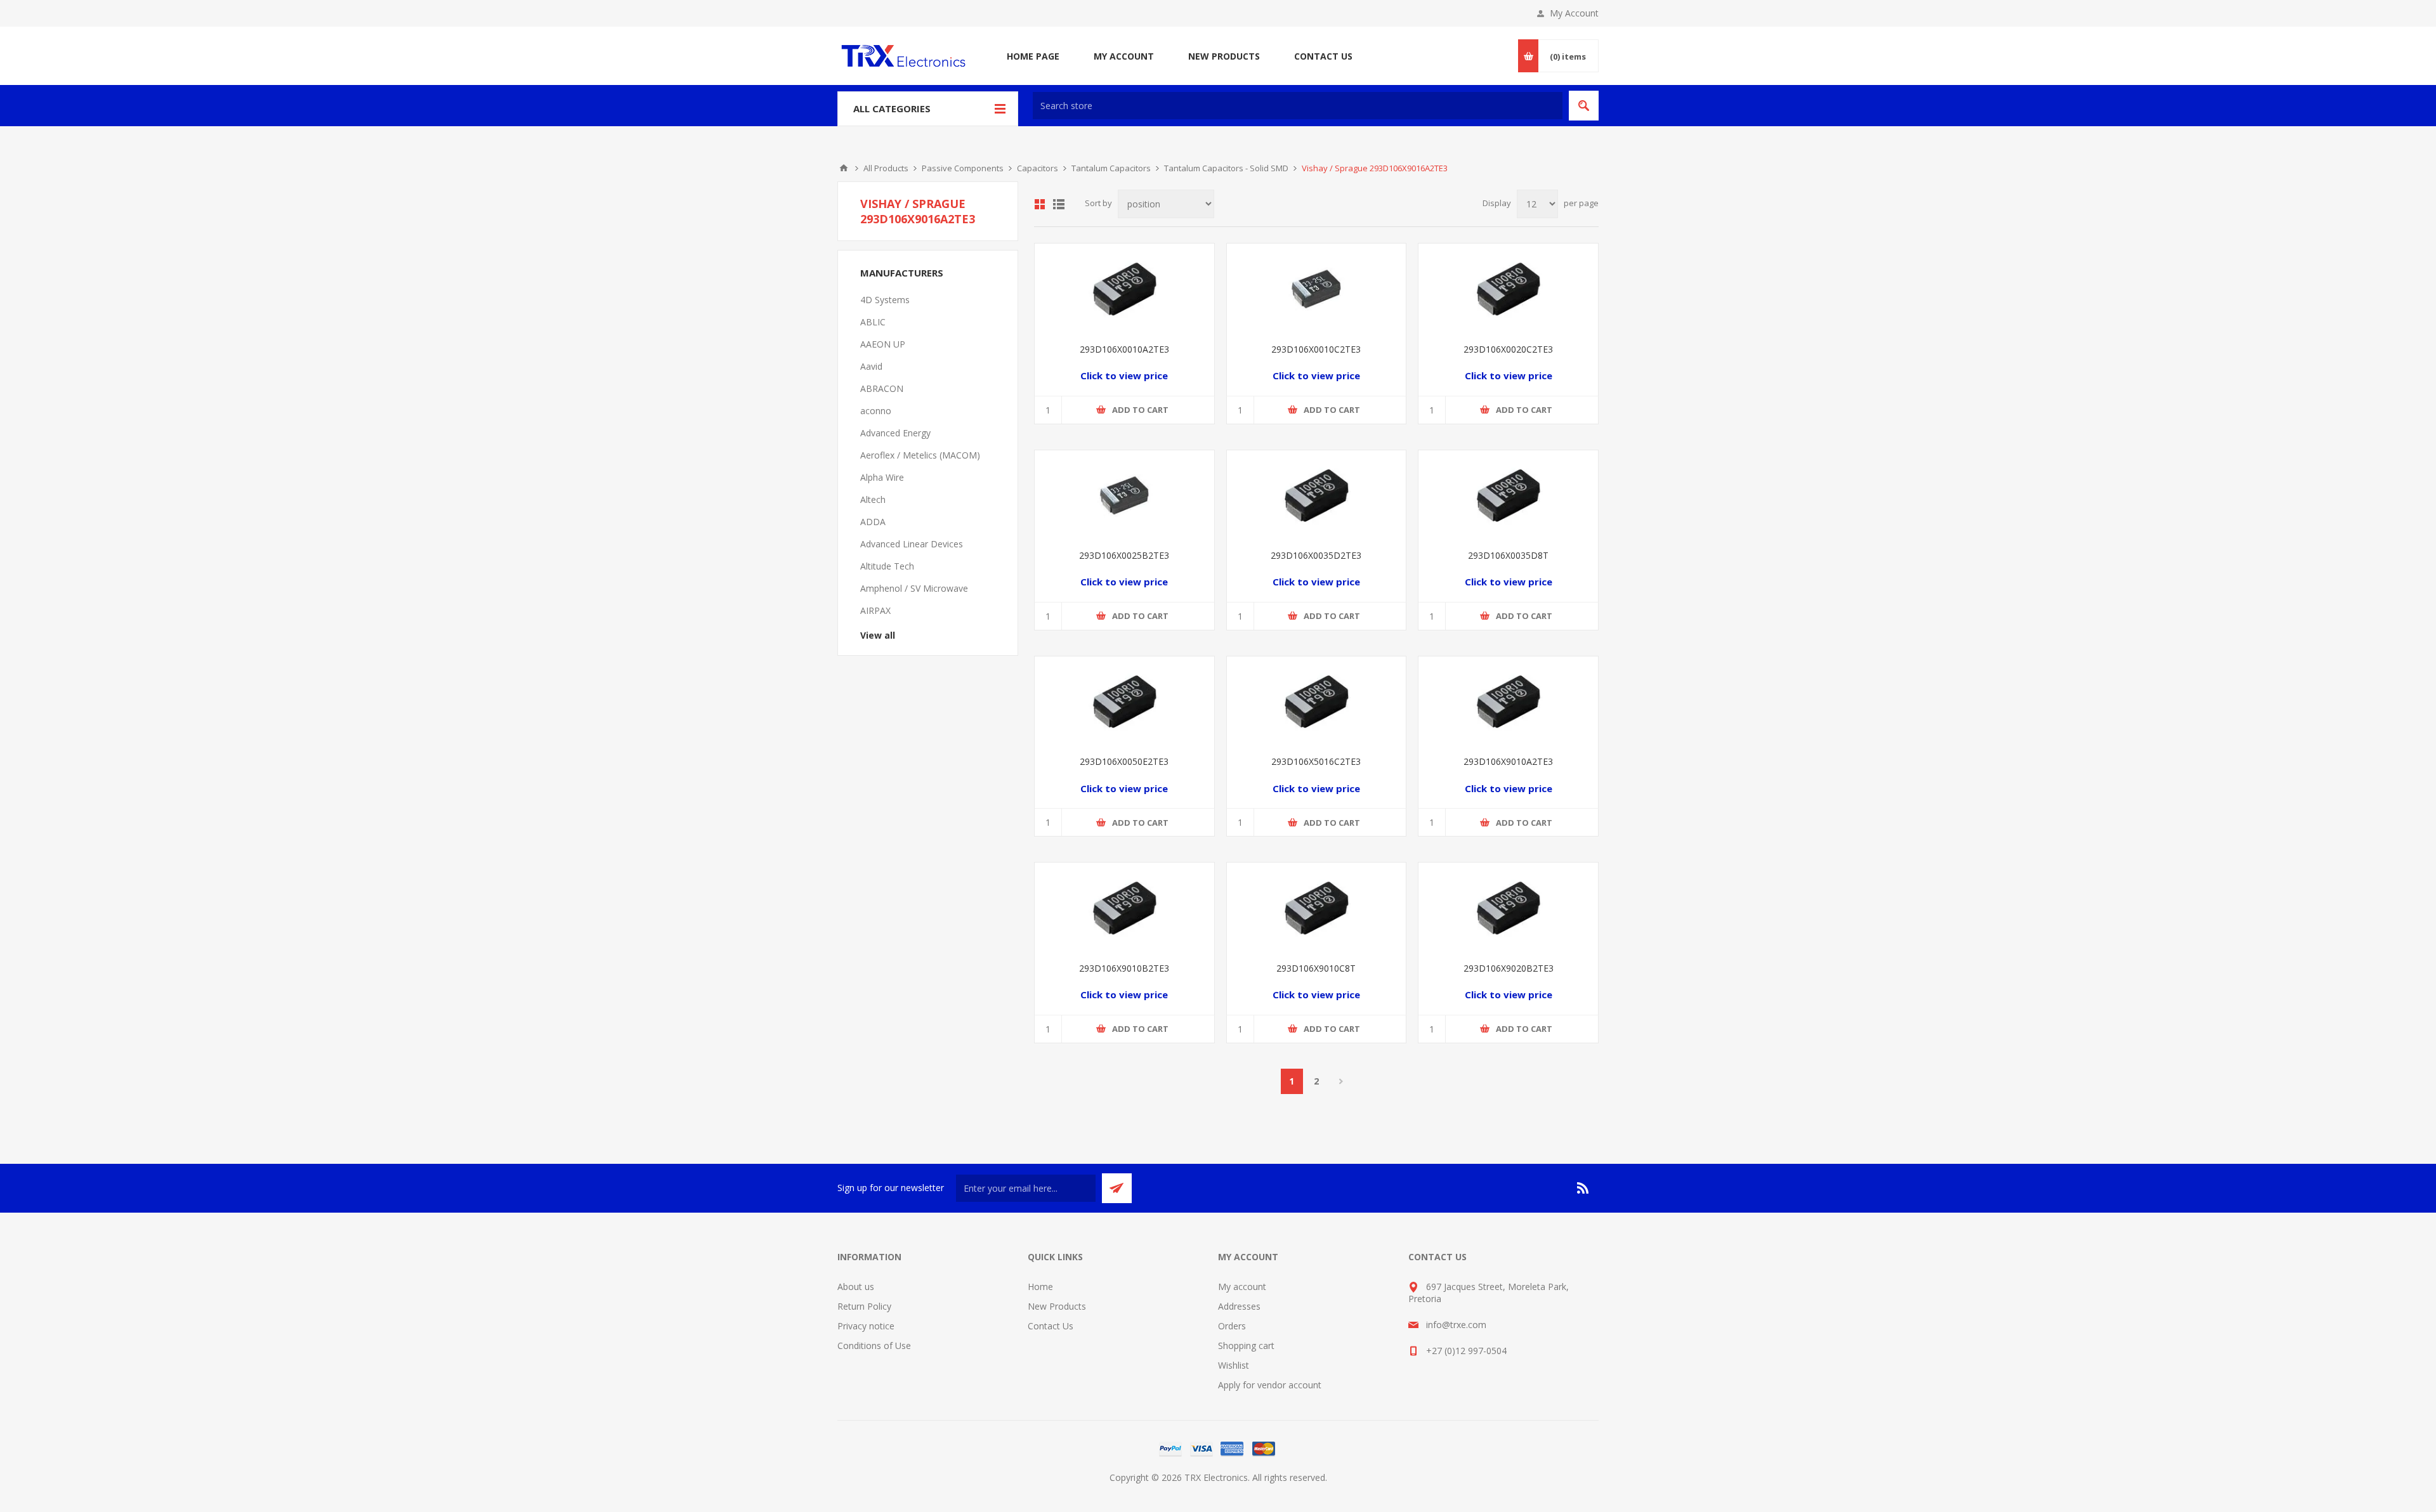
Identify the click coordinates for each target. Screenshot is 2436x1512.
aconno (876, 411)
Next (1341, 1081)
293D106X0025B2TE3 (1124, 555)
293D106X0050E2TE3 (1124, 761)
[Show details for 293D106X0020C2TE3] (1508, 288)
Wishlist (1234, 1365)
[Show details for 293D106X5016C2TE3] (1317, 701)
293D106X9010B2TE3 (1124, 968)
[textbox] (1298, 106)
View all (878, 635)
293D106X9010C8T (1316, 968)
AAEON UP (883, 344)
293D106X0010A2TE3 (1124, 349)
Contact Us (1051, 1326)
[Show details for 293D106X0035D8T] (1508, 495)
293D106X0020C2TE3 (1508, 349)
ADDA (873, 522)
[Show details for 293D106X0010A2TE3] (1124, 288)
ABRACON (882, 388)
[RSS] (1583, 1188)
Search (1584, 106)
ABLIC (873, 322)
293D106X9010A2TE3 (1508, 761)
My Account (1574, 13)
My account (1242, 1287)
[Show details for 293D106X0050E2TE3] (1124, 701)
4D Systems (885, 300)
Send (1117, 1188)
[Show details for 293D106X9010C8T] (1317, 907)
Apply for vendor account (1270, 1385)
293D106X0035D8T (1508, 555)
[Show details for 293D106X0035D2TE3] (1317, 495)
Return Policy (864, 1306)
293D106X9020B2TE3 (1509, 968)
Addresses (1239, 1306)
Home (844, 168)
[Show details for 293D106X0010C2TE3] (1317, 288)
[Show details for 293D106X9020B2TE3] (1508, 907)
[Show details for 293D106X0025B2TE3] (1124, 495)
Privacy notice (866, 1326)
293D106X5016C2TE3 (1316, 761)
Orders (1232, 1326)
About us (856, 1287)
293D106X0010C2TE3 (1316, 349)
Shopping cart (1246, 1346)
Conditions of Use (874, 1346)
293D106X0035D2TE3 (1316, 555)
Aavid (871, 366)
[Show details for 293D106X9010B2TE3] (1124, 907)
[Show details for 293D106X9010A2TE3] (1508, 701)
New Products (1057, 1306)
